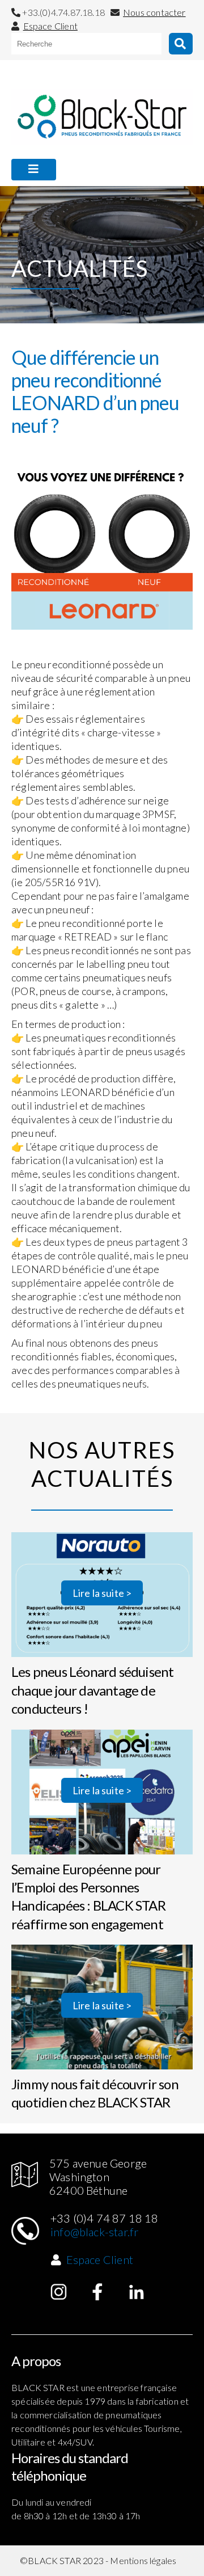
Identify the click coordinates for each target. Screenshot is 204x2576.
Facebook (97, 2292)
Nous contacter (154, 12)
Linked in (137, 2292)
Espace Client (50, 26)
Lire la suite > (102, 1593)
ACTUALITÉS (42, 196)
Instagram (59, 2292)
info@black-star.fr (94, 2232)
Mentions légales (143, 2560)
